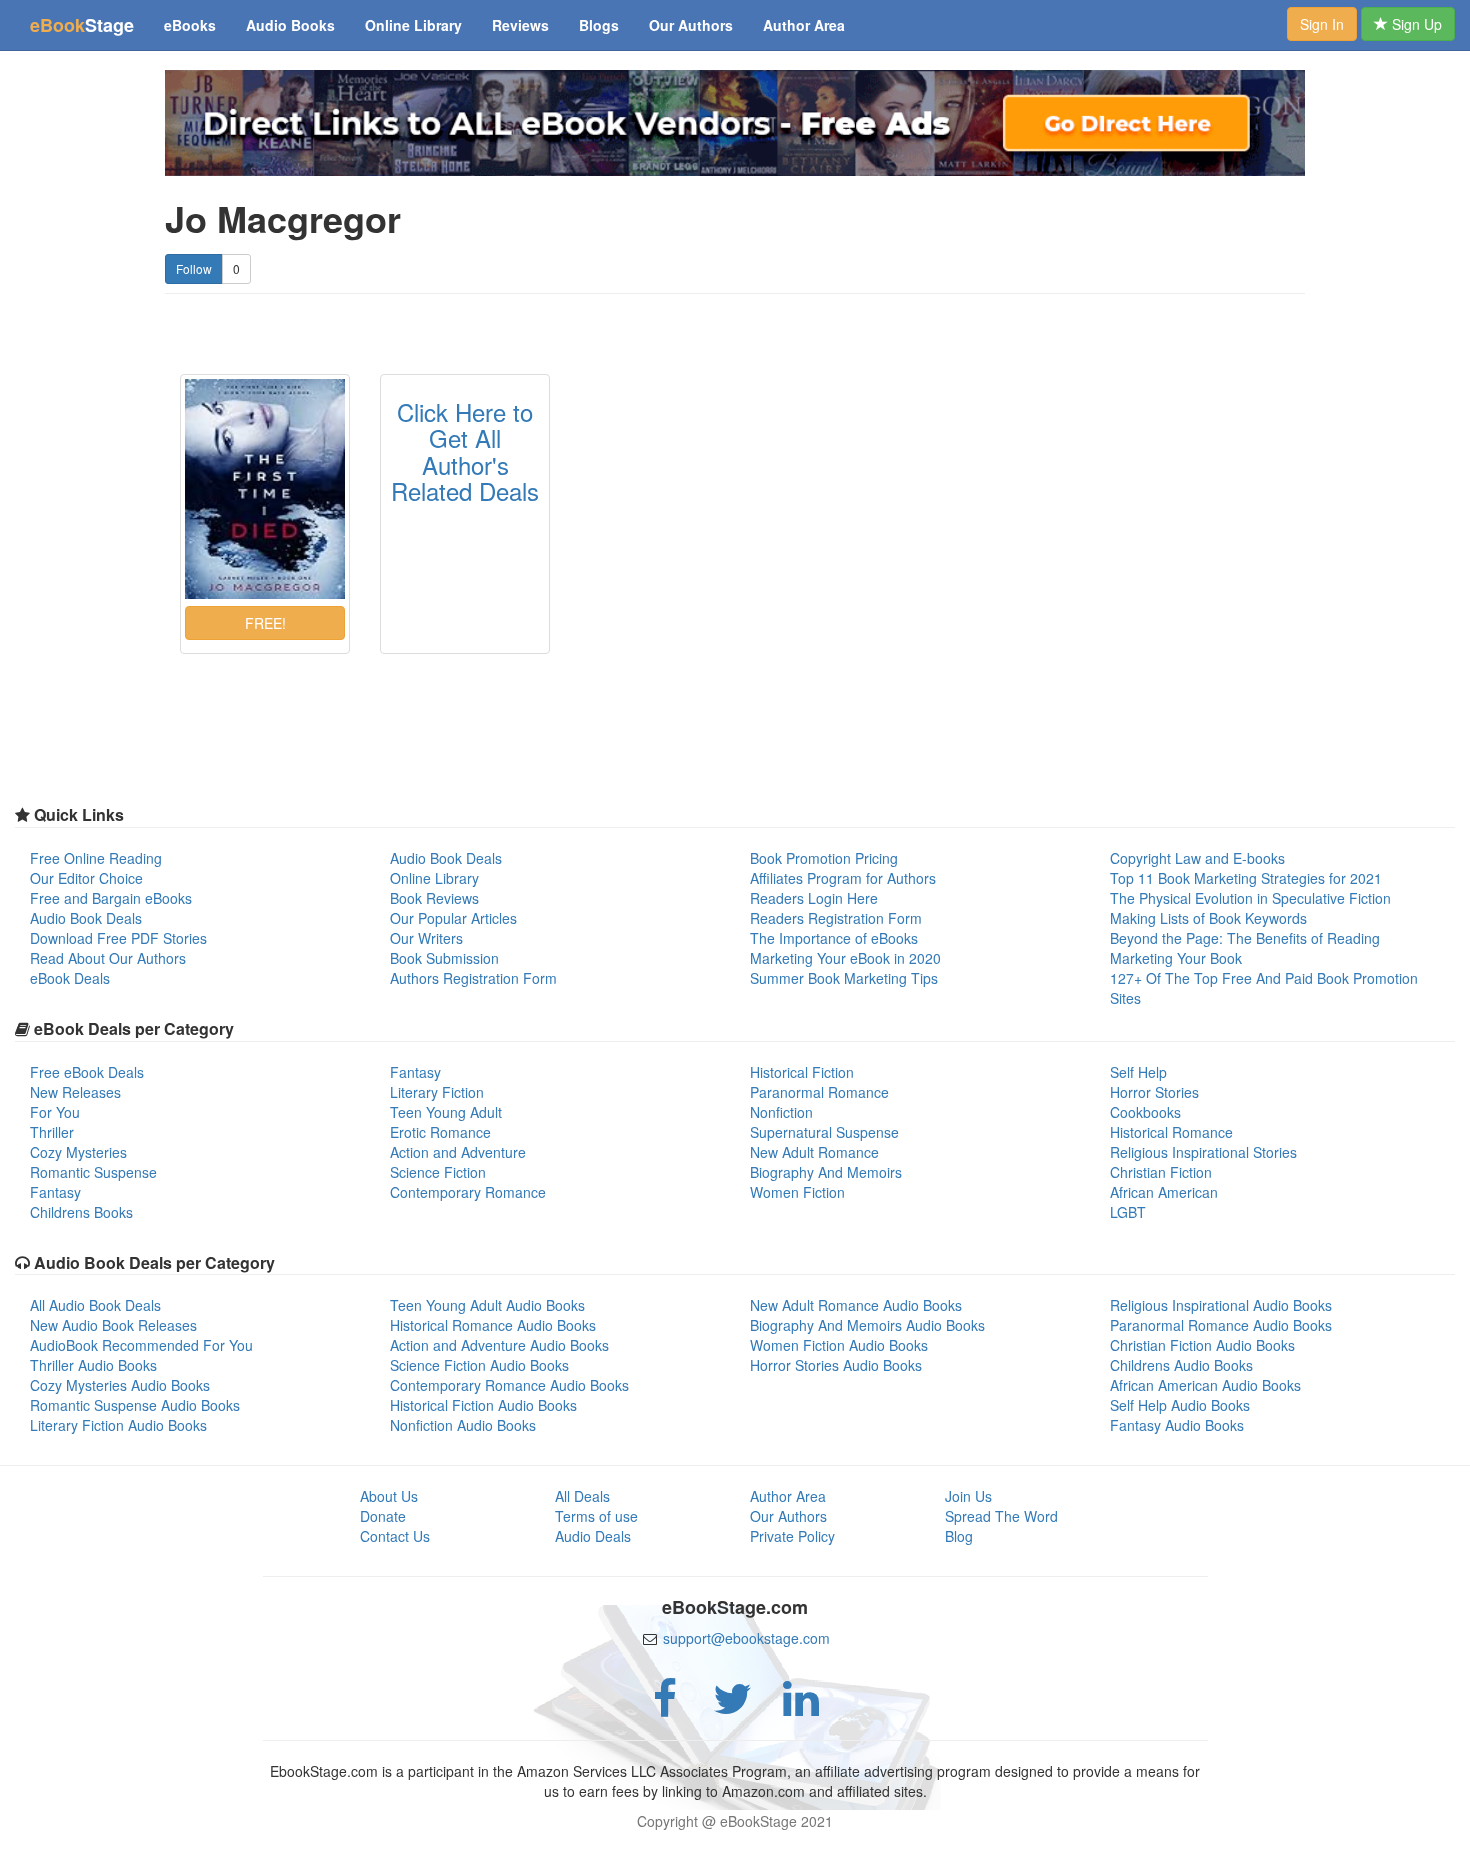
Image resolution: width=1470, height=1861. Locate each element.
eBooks (190, 25)
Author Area (804, 25)
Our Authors (691, 25)
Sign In (1322, 24)
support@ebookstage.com (746, 1638)
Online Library (413, 25)
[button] (265, 623)
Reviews (520, 25)
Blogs (599, 25)
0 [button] (236, 268)
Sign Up (1415, 24)
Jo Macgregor (283, 219)
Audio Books (290, 25)
